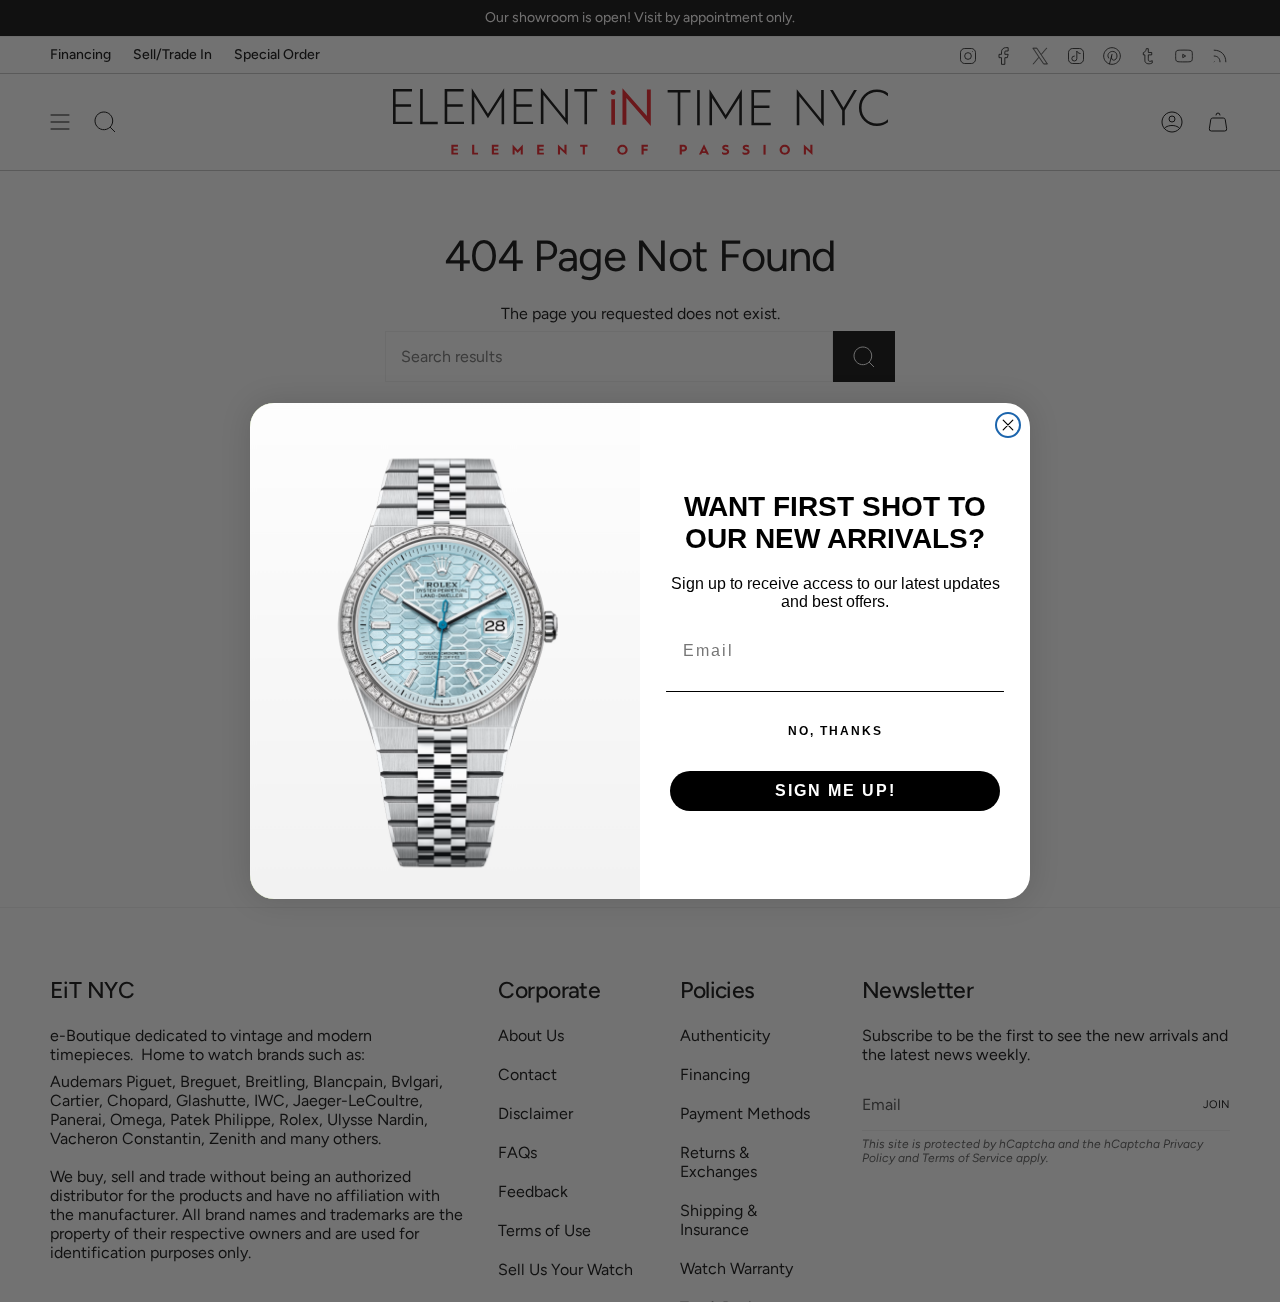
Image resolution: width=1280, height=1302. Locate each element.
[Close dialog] (1008, 425)
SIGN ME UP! (835, 790)
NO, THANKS (835, 731)
